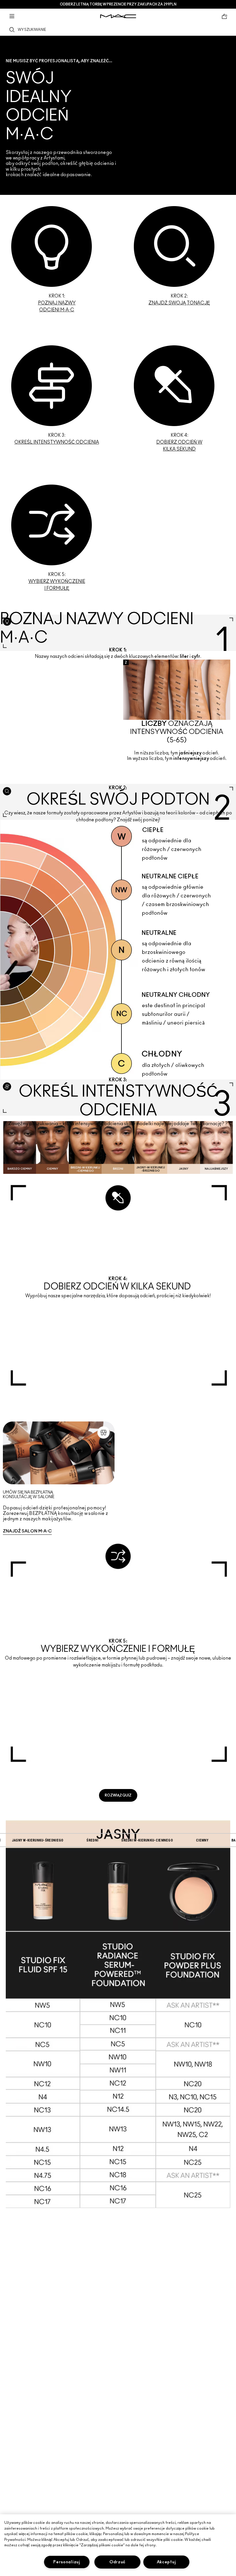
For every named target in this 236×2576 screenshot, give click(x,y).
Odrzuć (117, 2562)
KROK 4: (179, 442)
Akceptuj (166, 2562)
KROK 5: (57, 581)
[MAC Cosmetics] (118, 16)
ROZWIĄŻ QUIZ (118, 1795)
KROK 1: (57, 303)
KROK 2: (179, 300)
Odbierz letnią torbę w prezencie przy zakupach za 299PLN (118, 4)
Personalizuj (67, 2562)
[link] (57, 260)
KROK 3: (57, 439)
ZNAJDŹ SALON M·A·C (27, 1531)
